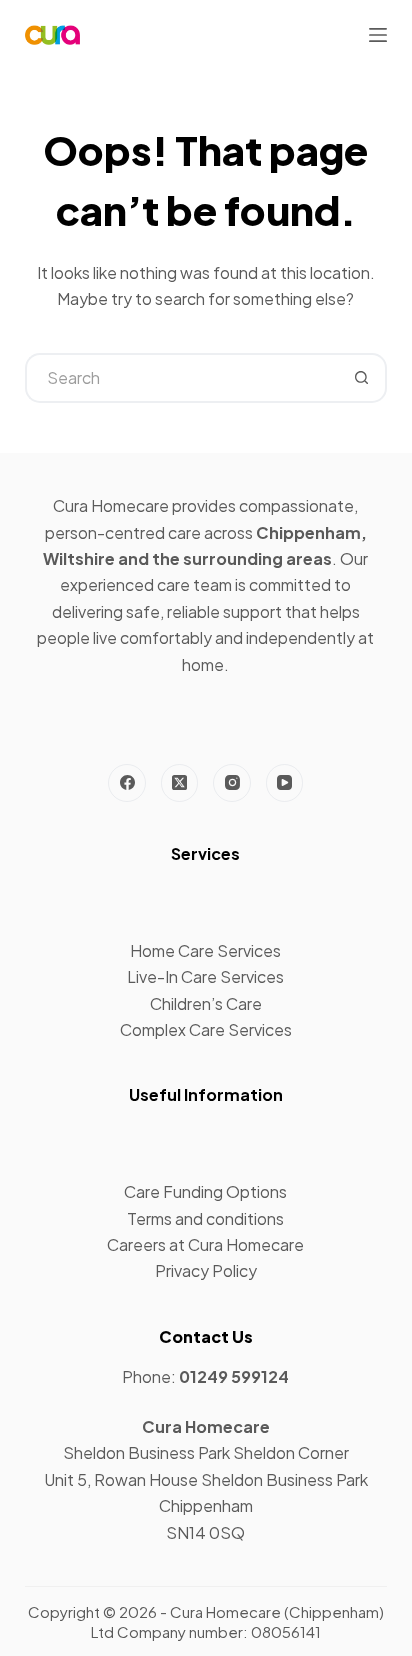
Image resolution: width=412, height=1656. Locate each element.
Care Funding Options (205, 1191)
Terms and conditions (205, 1218)
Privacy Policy (206, 1270)
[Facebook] (127, 783)
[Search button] (362, 378)
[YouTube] (285, 783)
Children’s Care (206, 1003)
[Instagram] (232, 783)
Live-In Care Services (205, 976)
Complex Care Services (206, 1029)
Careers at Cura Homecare (205, 1244)
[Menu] (378, 35)
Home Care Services (205, 950)
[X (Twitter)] (180, 783)
